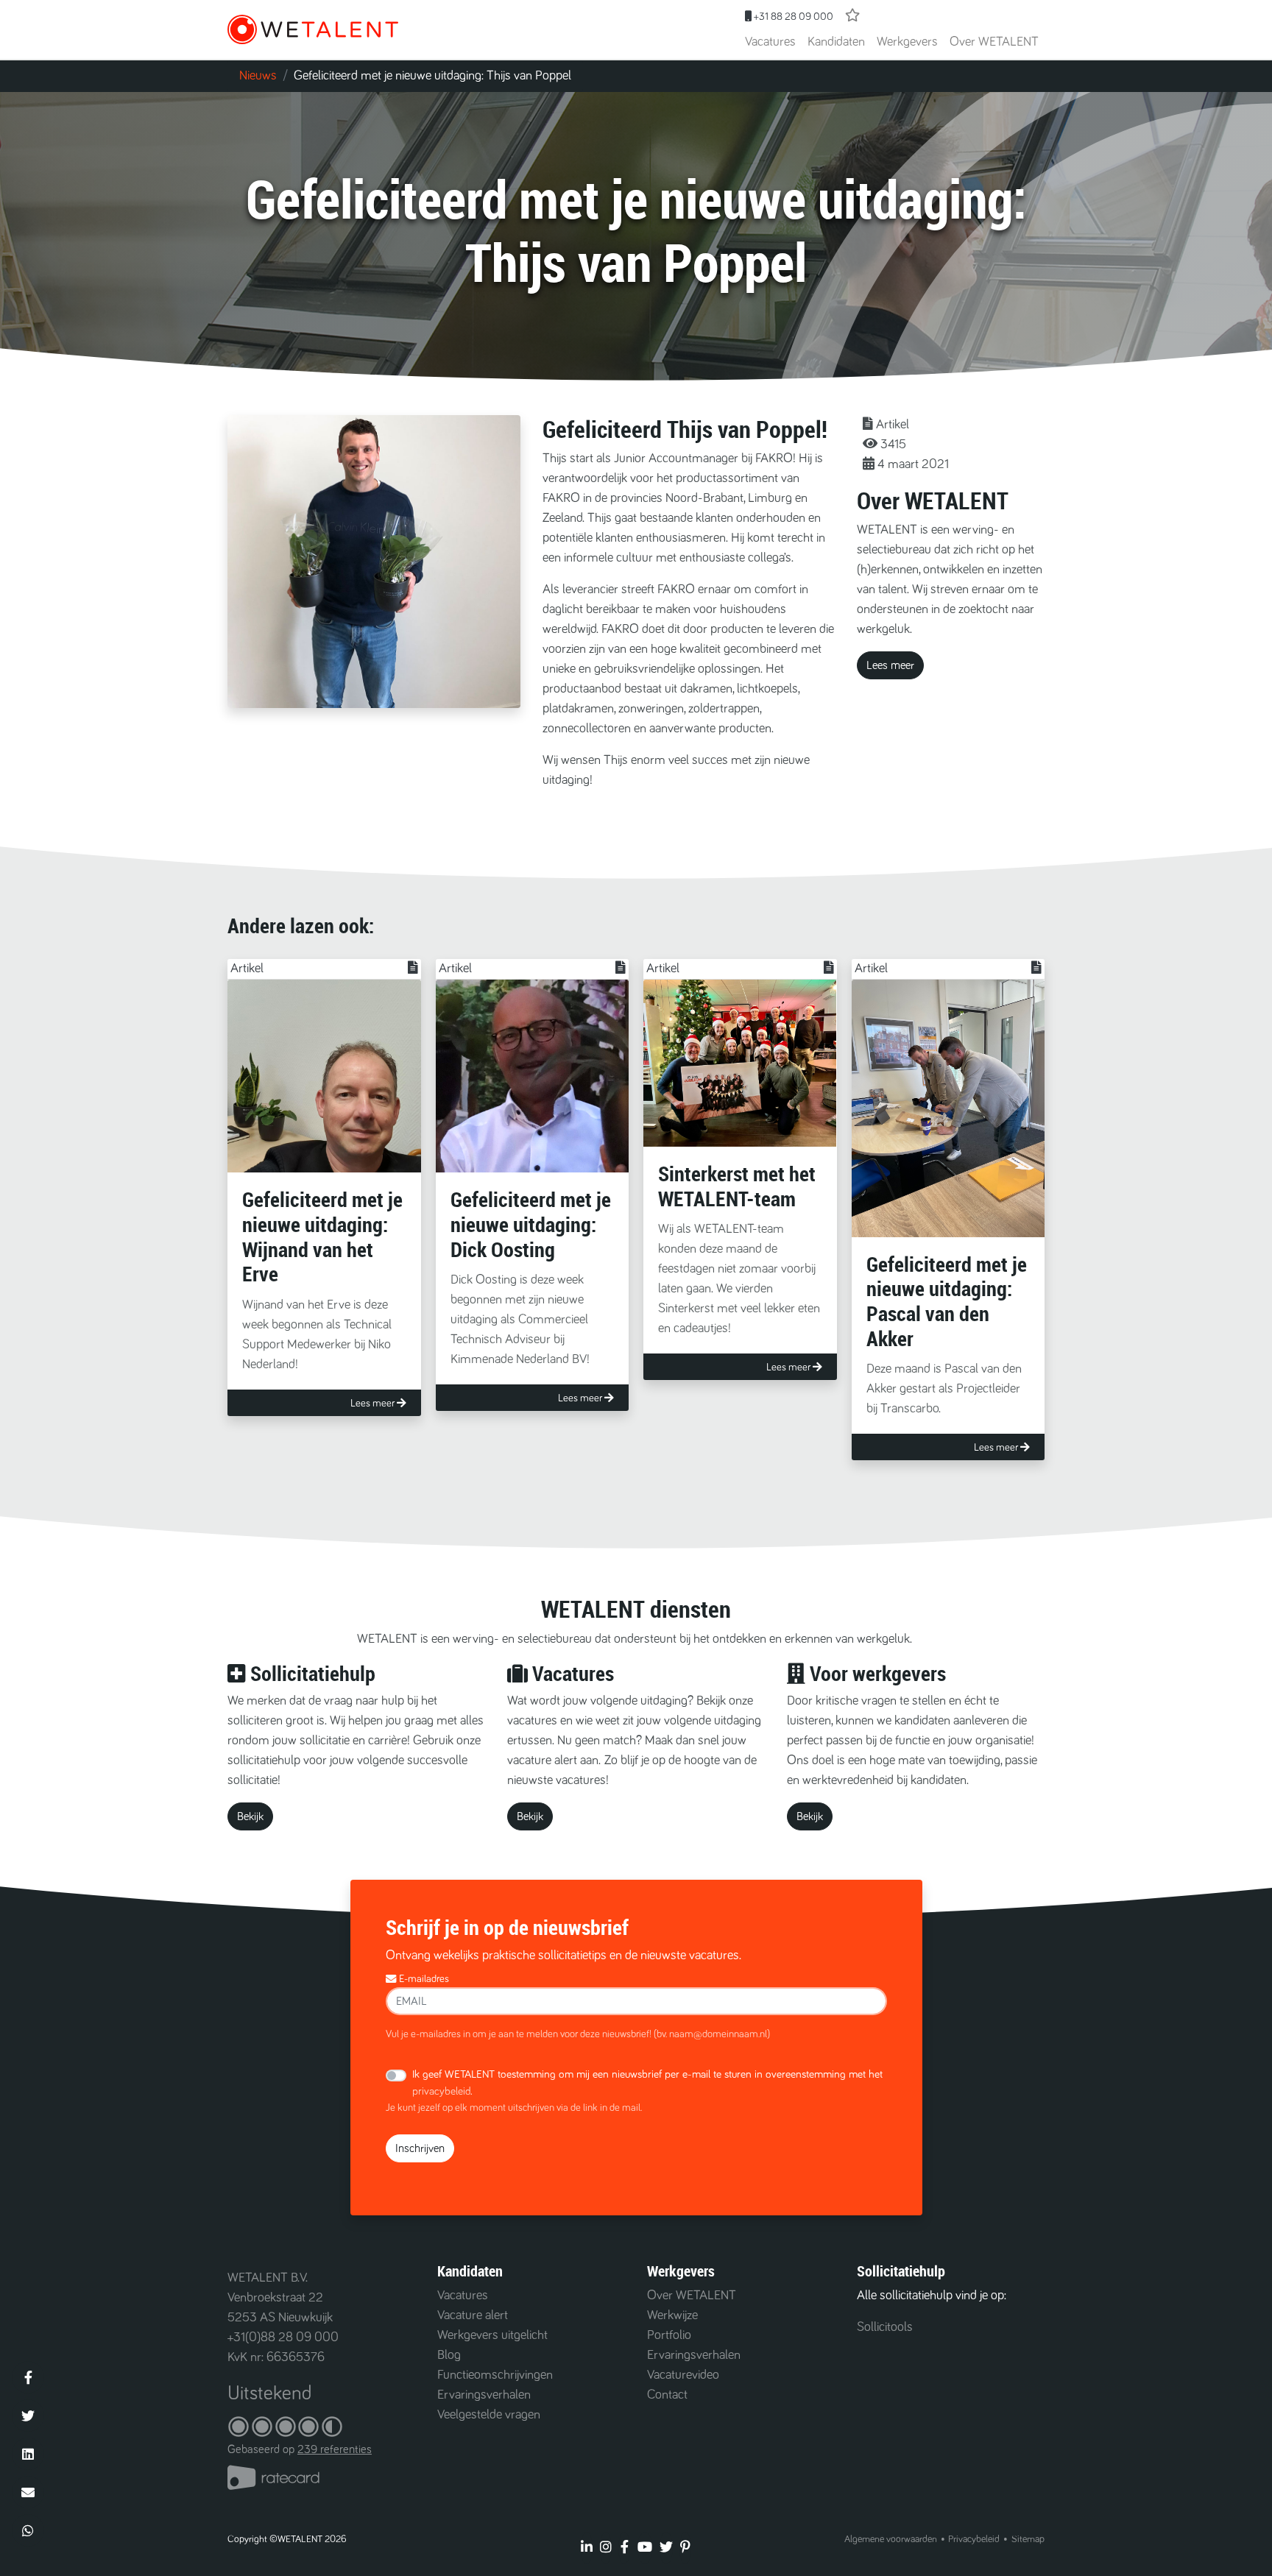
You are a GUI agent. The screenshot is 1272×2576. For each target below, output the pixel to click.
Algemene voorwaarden (891, 2539)
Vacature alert (473, 2315)
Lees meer (890, 665)
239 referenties (335, 2449)
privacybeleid (441, 2091)
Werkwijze (672, 2315)
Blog (449, 2355)
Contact (667, 2395)
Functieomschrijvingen (495, 2375)
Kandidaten (836, 42)
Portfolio (669, 2335)
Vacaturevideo (683, 2375)
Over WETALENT (994, 42)
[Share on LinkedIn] (28, 2454)
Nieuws (258, 76)
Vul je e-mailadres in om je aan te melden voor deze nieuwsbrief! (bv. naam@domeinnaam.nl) (578, 2034)
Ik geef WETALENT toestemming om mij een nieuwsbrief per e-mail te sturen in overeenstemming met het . (647, 2083)
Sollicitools (885, 2327)
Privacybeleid (974, 2539)
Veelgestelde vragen (489, 2415)
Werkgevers (907, 42)
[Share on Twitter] (28, 2416)
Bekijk (250, 1816)
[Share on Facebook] (28, 2377)
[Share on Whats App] (28, 2530)
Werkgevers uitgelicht (492, 2335)
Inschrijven (420, 2148)
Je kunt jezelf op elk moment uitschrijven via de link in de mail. (514, 2108)
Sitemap (1028, 2539)
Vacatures (770, 42)
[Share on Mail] (28, 2492)
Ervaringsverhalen (484, 2395)
